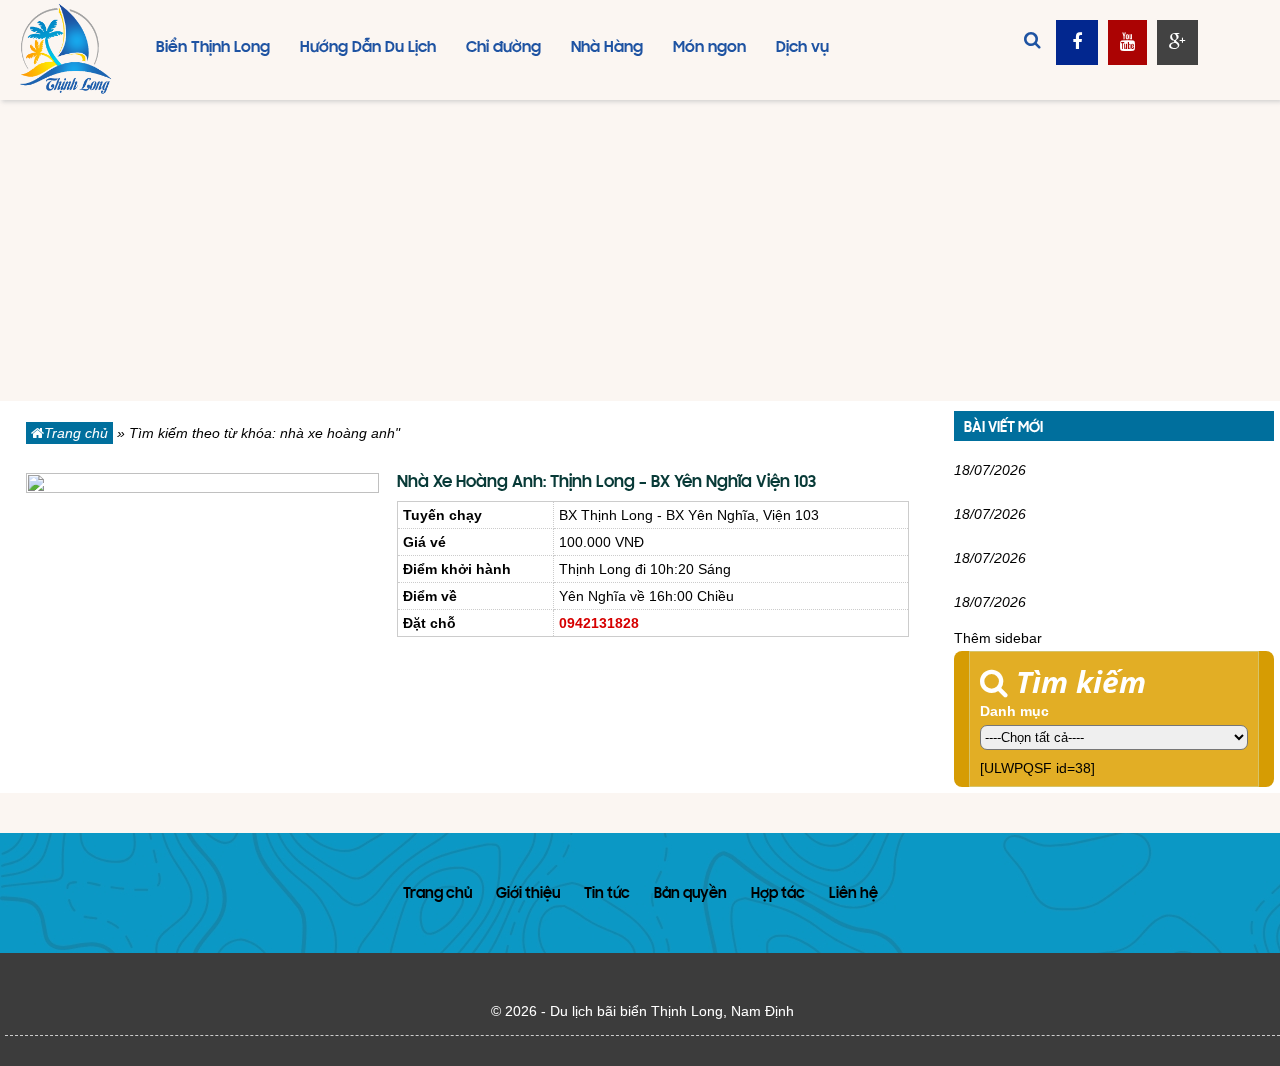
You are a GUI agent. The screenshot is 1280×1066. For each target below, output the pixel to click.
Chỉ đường (503, 48)
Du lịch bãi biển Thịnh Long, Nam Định (672, 1011)
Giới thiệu (528, 894)
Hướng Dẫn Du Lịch (368, 48)
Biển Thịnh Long (213, 48)
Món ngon (709, 48)
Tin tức (607, 894)
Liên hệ (853, 894)
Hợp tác (778, 894)
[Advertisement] (640, 251)
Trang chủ (76, 433)
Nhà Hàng (607, 48)
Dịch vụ (802, 48)
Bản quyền (690, 894)
